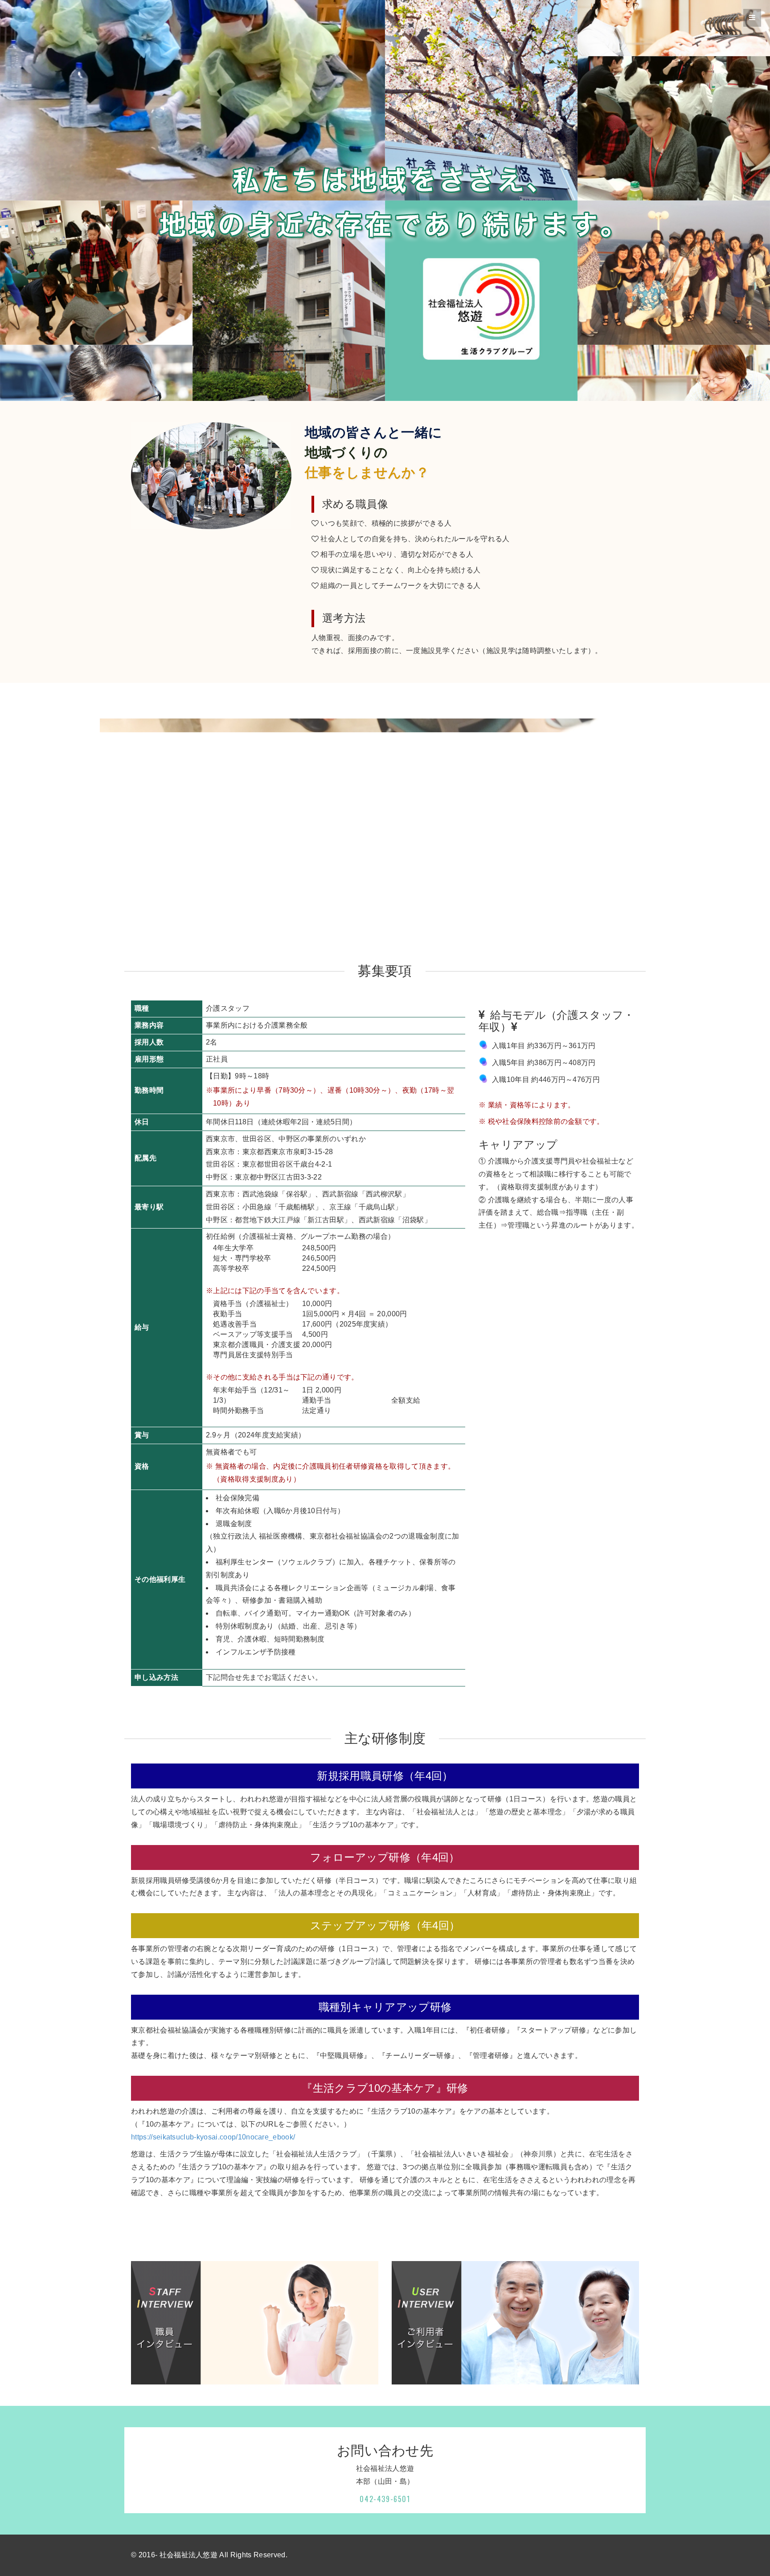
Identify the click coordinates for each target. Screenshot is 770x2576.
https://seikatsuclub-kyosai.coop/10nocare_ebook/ (213, 2137)
